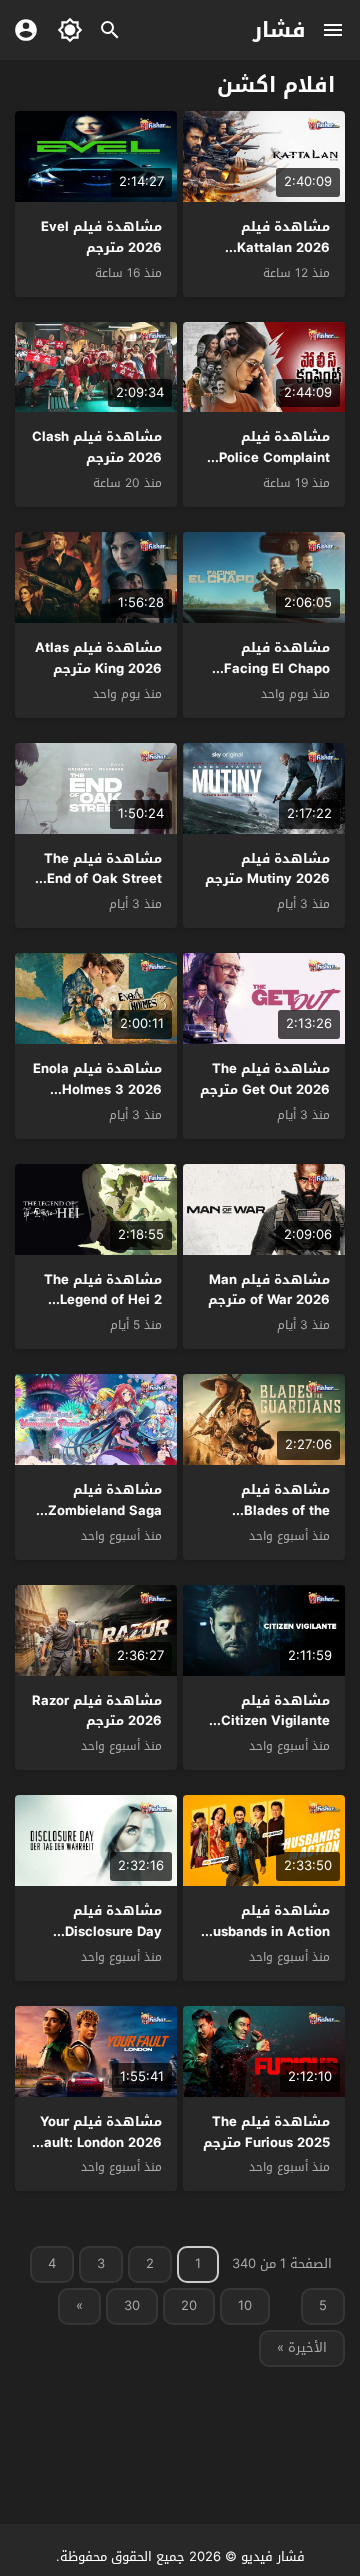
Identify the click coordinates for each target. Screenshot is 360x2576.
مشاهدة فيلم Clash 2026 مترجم (97, 447)
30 (132, 2305)
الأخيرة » (302, 2347)
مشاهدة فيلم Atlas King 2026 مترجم (98, 658)
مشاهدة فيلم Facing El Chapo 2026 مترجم (277, 668)
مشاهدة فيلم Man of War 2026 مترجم (269, 1290)
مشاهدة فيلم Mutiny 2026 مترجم (267, 869)
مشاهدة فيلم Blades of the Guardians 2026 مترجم (278, 1520)
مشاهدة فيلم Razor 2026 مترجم (97, 1711)
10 (245, 2305)
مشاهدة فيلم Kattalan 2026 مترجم (283, 247)
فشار (279, 30)
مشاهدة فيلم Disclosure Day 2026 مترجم (113, 1931)
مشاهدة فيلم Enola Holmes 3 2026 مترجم (97, 1089)
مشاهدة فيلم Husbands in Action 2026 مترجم (266, 1931)
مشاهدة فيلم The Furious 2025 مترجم (266, 2132)
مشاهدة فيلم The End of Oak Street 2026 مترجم (103, 879)
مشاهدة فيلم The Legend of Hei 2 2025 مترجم (103, 1300)
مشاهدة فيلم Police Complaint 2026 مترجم (274, 457)
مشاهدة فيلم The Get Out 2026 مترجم (265, 1079)
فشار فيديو (273, 2556)
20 (189, 2305)
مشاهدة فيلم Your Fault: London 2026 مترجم (99, 2142)
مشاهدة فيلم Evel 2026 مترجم (101, 237)
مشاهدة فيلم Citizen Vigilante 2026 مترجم (275, 1721)
